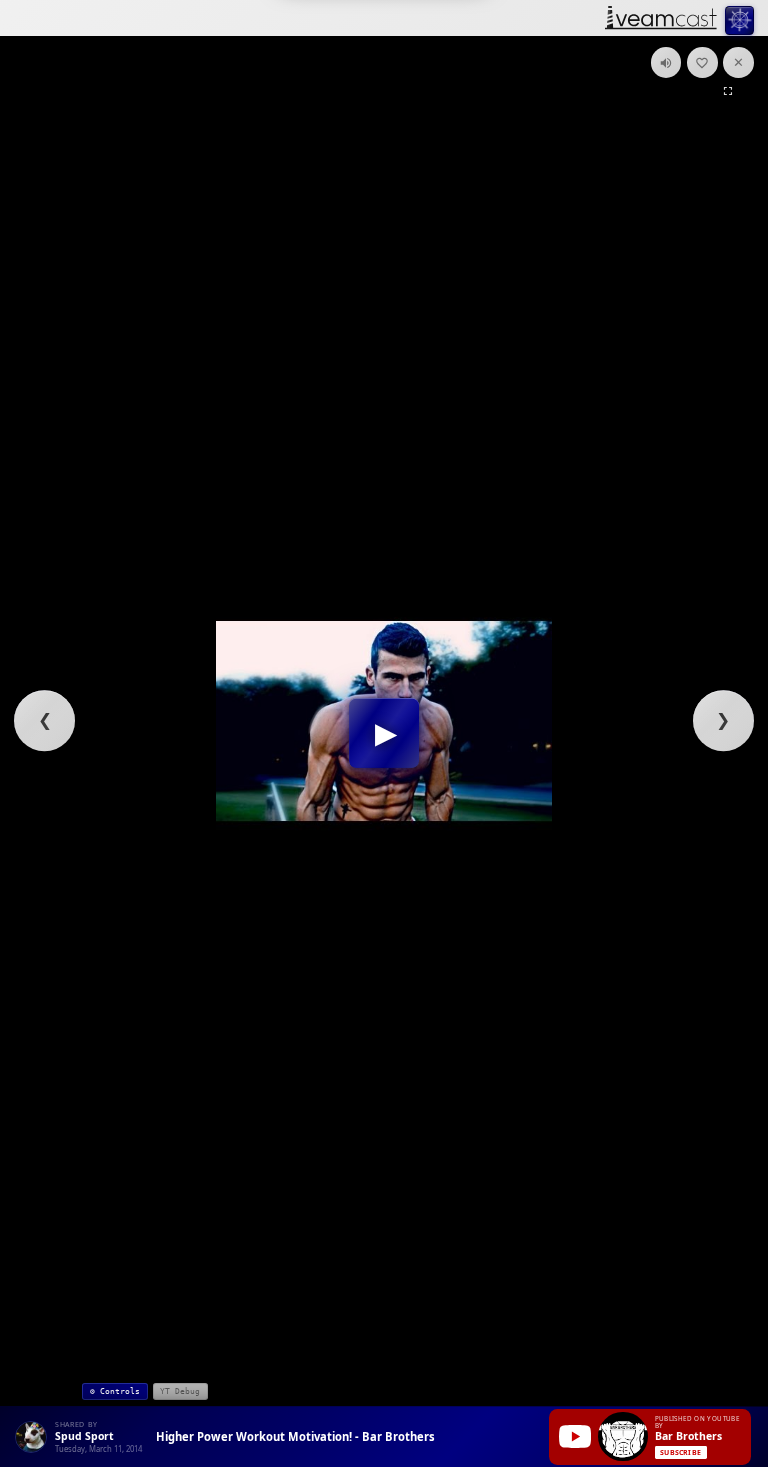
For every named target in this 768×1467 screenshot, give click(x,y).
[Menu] (739, 20)
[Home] (661, 19)
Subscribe (680, 1452)
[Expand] (727, 90)
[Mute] (666, 62)
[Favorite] (702, 62)
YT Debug (180, 1391)
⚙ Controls (115, 1391)
